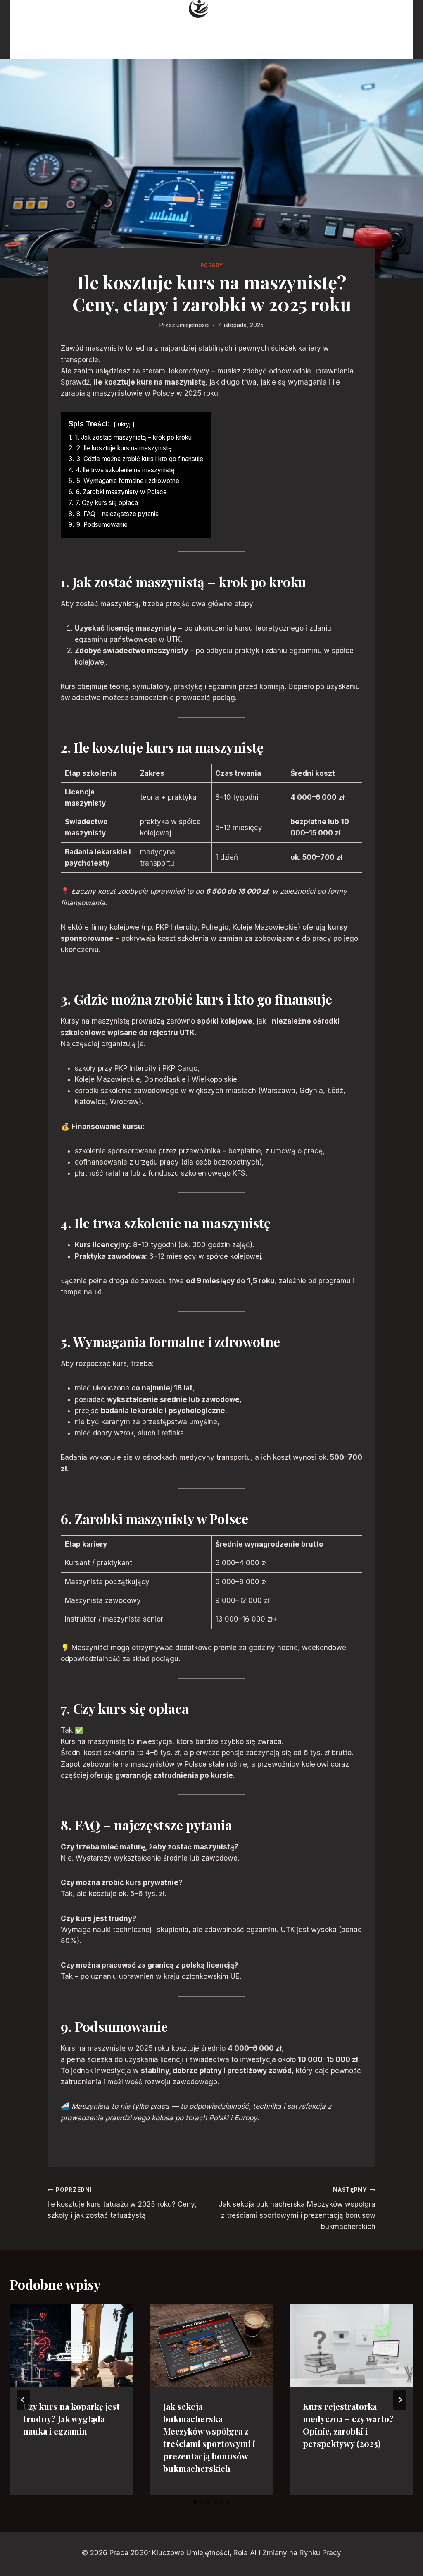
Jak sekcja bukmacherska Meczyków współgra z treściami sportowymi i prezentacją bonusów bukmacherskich (297, 2209)
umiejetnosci (193, 325)
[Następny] (400, 2400)
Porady (212, 265)
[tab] (195, 2502)
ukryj (124, 424)
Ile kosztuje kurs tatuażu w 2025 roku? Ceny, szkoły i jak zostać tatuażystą (122, 2203)
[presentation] (72, 2345)
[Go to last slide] (23, 2400)
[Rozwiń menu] (390, 30)
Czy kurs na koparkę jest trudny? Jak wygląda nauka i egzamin (71, 2419)
